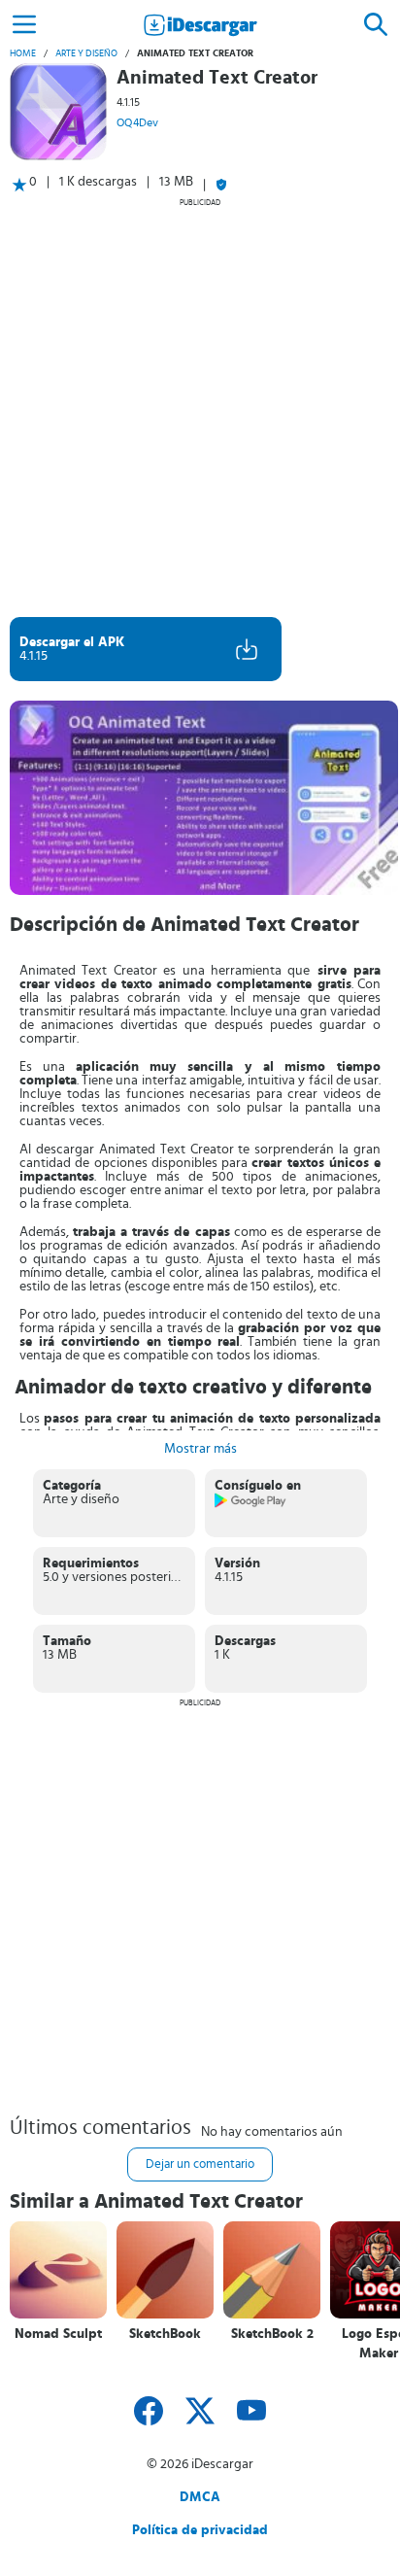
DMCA (200, 2497)
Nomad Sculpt (58, 2334)
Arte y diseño (86, 53)
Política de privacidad (200, 2530)
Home (23, 53)
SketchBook (165, 2334)
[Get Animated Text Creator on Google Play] (251, 1504)
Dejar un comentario (200, 2164)
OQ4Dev (137, 122)
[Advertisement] (200, 407)
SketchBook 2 (272, 2334)
